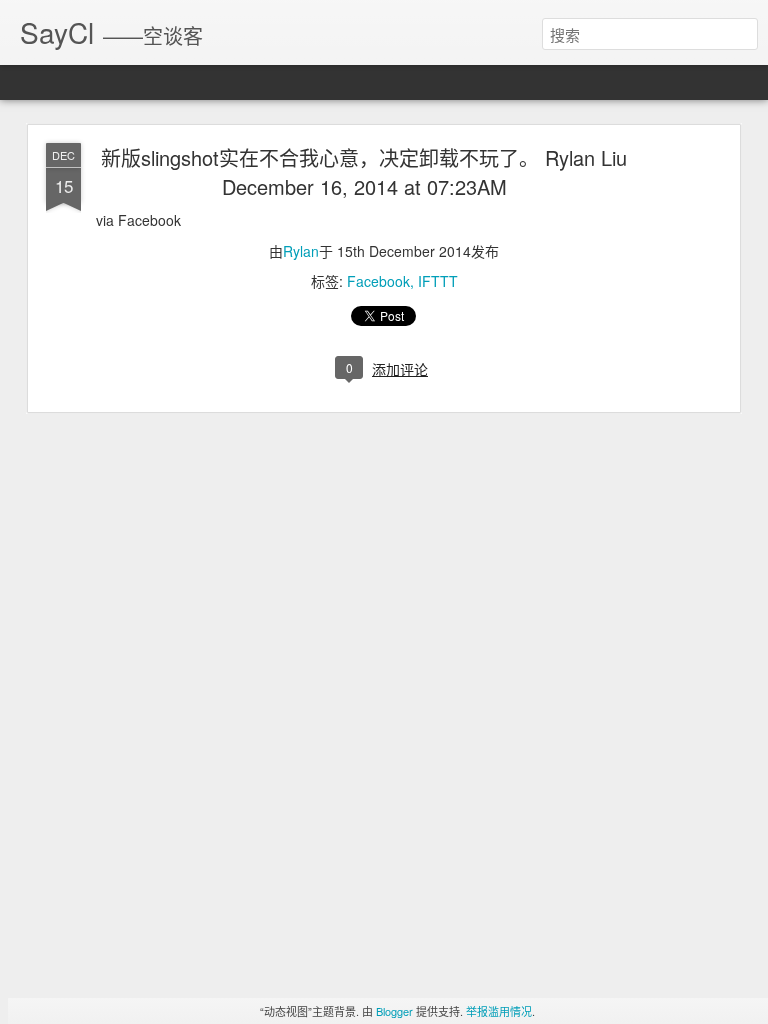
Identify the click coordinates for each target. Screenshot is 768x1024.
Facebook (378, 281)
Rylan (301, 251)
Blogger (394, 1011)
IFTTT (438, 281)
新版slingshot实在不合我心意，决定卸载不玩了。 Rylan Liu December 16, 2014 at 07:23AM (364, 172)
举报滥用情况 (499, 1011)
